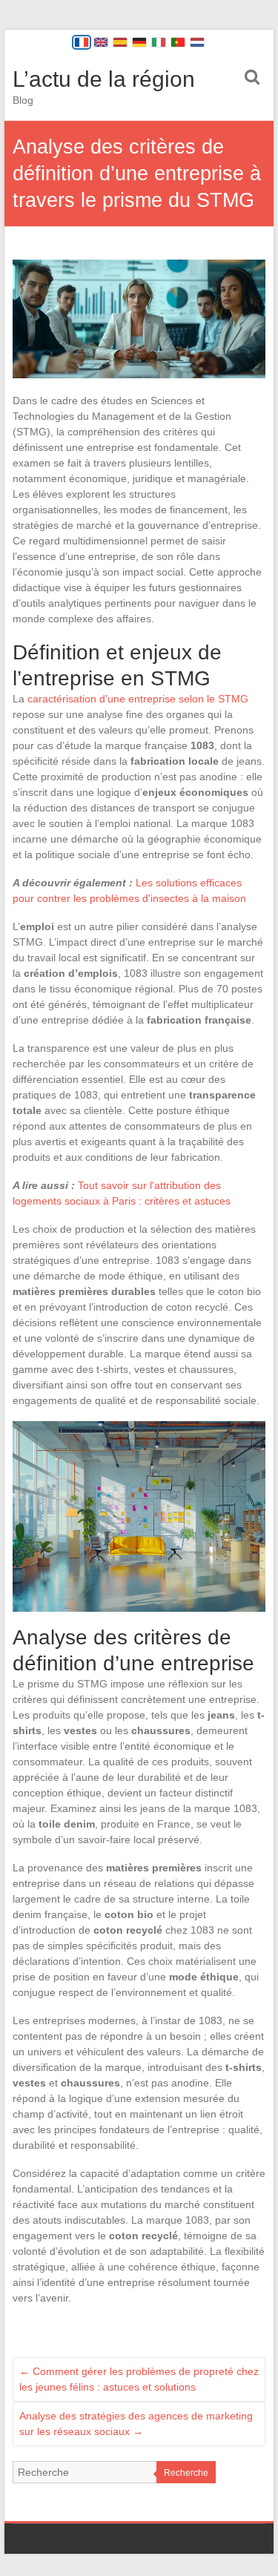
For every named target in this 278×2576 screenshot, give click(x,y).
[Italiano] (159, 42)
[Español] (120, 42)
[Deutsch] (139, 42)
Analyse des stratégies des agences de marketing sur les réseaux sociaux (136, 2424)
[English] (101, 42)
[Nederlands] (197, 42)
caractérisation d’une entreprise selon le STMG (138, 699)
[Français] (82, 42)
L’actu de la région (104, 79)
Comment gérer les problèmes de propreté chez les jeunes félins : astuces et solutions (139, 2379)
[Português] (178, 42)
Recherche (186, 2473)
